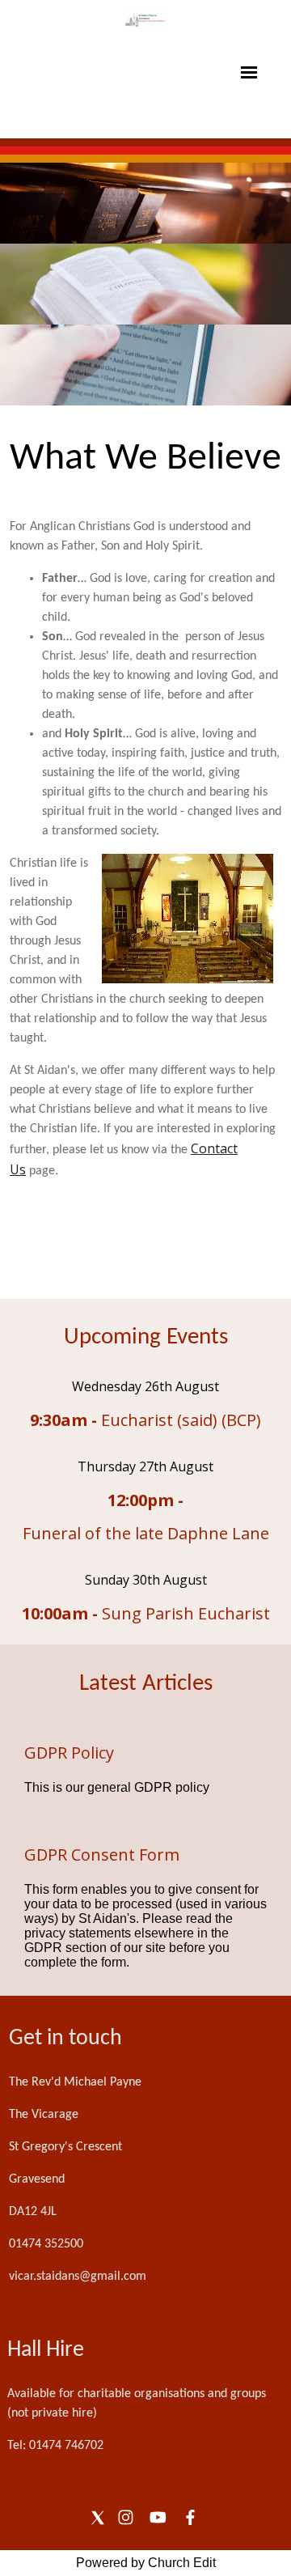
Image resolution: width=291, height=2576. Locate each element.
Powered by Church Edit (146, 2563)
